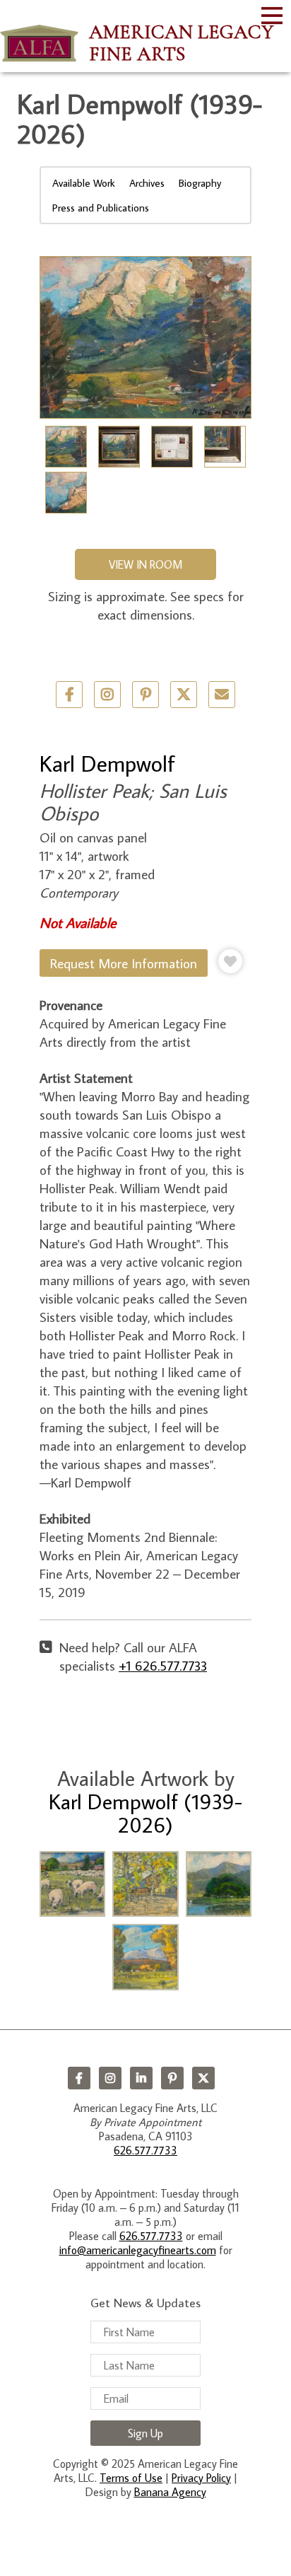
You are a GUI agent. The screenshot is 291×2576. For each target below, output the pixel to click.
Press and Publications (101, 208)
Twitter (184, 695)
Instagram (110, 2078)
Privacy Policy (201, 2478)
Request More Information (124, 963)
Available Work (84, 183)
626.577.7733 (145, 2150)
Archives (147, 183)
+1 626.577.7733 (163, 1665)
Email (222, 695)
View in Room (145, 564)
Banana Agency (170, 2492)
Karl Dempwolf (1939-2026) (145, 1813)
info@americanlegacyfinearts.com (138, 2250)
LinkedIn (141, 2078)
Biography (200, 183)
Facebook (79, 2078)
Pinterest (172, 2078)
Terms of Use (131, 2478)
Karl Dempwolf (107, 763)
